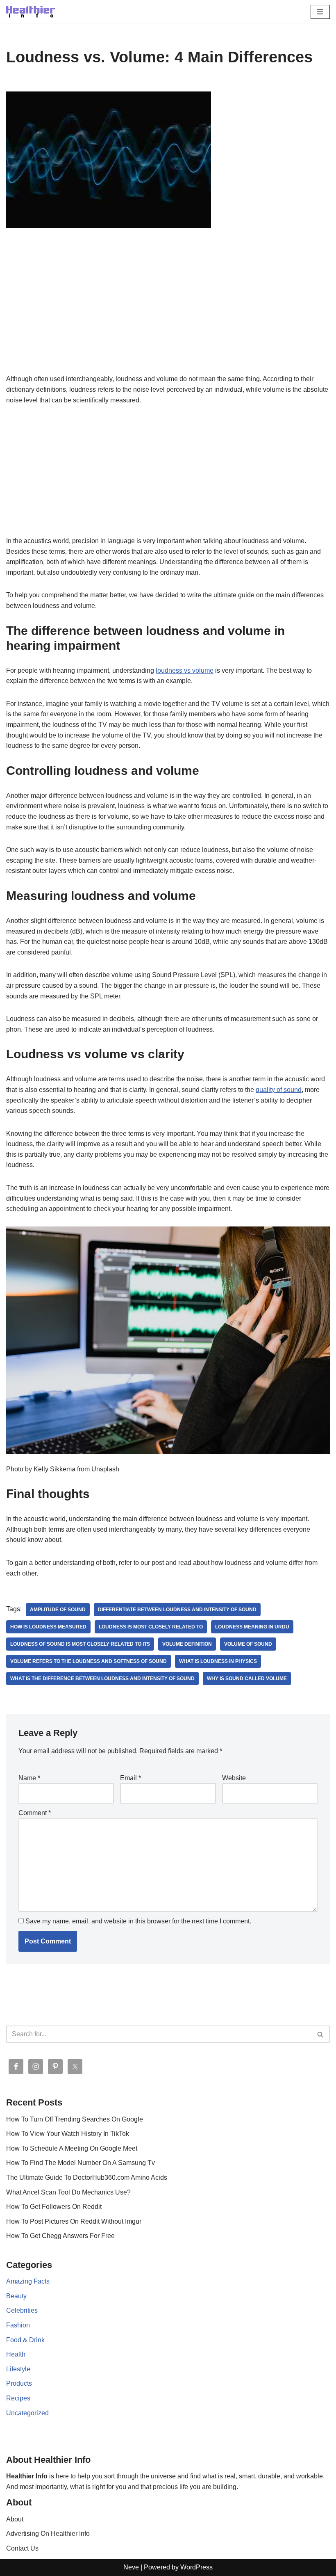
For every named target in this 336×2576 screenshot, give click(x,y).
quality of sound (279, 1090)
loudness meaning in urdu (252, 1627)
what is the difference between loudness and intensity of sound (102, 1679)
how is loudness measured (48, 1627)
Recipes (18, 2398)
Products (19, 2383)
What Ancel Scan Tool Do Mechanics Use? (68, 2192)
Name (29, 1778)
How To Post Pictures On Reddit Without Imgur (74, 2221)
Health (16, 2354)
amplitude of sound (58, 1610)
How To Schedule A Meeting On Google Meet (72, 2148)
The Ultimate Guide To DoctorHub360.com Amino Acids (87, 2177)
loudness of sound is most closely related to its (80, 1644)
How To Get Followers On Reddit (54, 2207)
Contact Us (22, 2548)
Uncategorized (27, 2413)
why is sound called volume (247, 1679)
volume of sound (248, 1644)
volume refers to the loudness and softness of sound (89, 1661)
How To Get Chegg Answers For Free (60, 2236)
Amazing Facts (28, 2281)
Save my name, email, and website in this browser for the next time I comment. (138, 1921)
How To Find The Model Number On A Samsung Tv (81, 2163)
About (15, 2519)
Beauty (16, 2296)
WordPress (196, 2567)
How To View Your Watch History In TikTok (68, 2134)
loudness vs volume (185, 670)
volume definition (187, 1644)
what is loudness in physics (218, 1661)
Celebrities (22, 2310)
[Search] (321, 2034)
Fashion (18, 2325)
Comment (35, 1813)
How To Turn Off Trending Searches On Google (75, 2119)
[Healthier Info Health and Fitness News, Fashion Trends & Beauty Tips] (31, 12)
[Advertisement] (168, 313)
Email (131, 1778)
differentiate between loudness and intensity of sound (177, 1610)
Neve (131, 2567)
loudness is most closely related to (151, 1627)
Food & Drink (25, 2340)
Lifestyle (18, 2369)
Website (234, 1778)
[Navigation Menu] (320, 12)
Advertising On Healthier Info (48, 2534)
